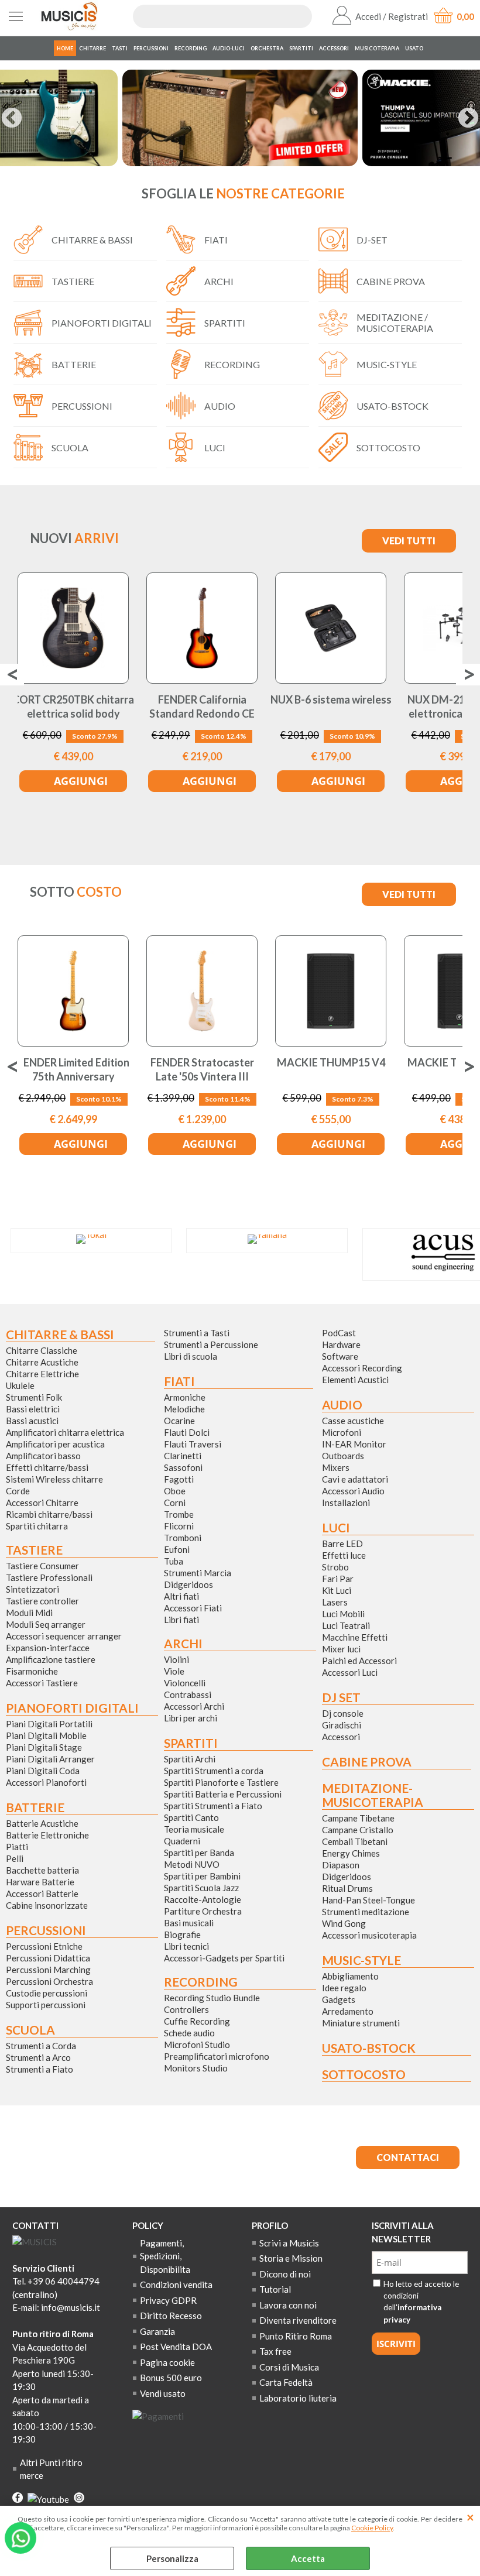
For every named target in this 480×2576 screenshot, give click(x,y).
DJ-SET (372, 240)
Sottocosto (364, 2074)
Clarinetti (183, 1456)
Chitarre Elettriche (42, 1374)
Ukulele (20, 1385)
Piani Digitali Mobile (46, 1735)
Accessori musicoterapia (369, 1935)
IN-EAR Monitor (354, 1444)
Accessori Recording (362, 1368)
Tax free (275, 2351)
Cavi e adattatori (355, 1479)
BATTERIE (74, 364)
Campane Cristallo (358, 1830)
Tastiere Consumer (42, 1566)
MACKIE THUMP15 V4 (331, 1062)
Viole (174, 1671)
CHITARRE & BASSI (92, 240)
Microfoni (342, 1432)
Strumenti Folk (34, 1397)
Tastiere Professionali (49, 1577)
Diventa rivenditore (298, 2320)
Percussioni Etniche (44, 1946)
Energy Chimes (351, 1853)
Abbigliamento (350, 1976)
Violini (176, 1659)
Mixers (336, 1467)
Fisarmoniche (32, 1671)
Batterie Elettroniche (47, 1835)
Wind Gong (344, 1923)
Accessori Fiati (193, 1608)
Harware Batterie (40, 1882)
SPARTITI (301, 48)
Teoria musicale (194, 1829)
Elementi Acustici (355, 1380)
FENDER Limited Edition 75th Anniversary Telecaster (73, 1076)
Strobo (335, 1567)
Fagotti (179, 1479)
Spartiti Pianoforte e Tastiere (221, 1782)
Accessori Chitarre (42, 1503)
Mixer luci (341, 1649)
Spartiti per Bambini (202, 1876)
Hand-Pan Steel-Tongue (368, 1900)
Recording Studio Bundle (212, 1998)
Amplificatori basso (43, 1456)
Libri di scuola (191, 1356)
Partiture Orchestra (203, 1911)
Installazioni (346, 1503)
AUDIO (220, 406)
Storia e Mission (291, 2258)
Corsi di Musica (289, 2367)
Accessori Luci (350, 1672)
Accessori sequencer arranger (64, 1636)
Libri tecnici (186, 1946)
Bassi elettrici (33, 1409)
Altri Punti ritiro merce (51, 2469)
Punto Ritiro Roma (296, 2336)
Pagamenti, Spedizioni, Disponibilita (165, 2256)
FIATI (216, 240)
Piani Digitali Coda (43, 1771)
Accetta (308, 2558)
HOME (65, 48)
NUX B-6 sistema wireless (331, 699)
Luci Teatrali (346, 1625)
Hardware (341, 1344)
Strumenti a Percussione (211, 1344)
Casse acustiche (353, 1421)
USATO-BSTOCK (392, 406)
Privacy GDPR (168, 2300)
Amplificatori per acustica (55, 1444)
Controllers (186, 2009)
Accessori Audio (353, 1491)
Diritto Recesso (171, 2316)
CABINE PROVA (391, 281)
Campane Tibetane (358, 1818)
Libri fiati (181, 1620)
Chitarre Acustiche (42, 1362)
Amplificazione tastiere (51, 1659)
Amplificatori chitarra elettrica (65, 1432)
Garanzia (157, 2331)
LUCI (215, 447)
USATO (414, 48)
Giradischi (342, 1725)
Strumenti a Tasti (197, 1333)
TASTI (120, 48)
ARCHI (219, 281)
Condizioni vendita (176, 2285)
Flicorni (179, 1526)
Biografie (182, 1934)
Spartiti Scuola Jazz (201, 1888)
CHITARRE (92, 48)
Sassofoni (183, 1467)
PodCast (339, 1333)
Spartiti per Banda (199, 1853)
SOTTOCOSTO (388, 447)
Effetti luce (344, 1555)
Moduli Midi (29, 1613)
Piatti (17, 1847)
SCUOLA (70, 447)
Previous (12, 119)
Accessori (341, 1737)
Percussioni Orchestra (49, 1981)
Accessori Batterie (42, 1894)
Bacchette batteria (42, 1870)
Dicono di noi (285, 2274)
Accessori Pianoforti (46, 1782)
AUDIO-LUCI (229, 48)
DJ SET (341, 1697)
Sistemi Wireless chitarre (54, 1479)
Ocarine (179, 1421)
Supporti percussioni (46, 2005)
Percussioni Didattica (48, 1958)
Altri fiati (181, 1596)
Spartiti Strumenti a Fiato (213, 1806)
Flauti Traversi (193, 1444)
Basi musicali (189, 1923)
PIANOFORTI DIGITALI (102, 323)
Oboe (175, 1491)
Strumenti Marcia (198, 1573)
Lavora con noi (288, 2305)
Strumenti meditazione (366, 1912)
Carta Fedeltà (286, 2382)
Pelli (15, 1858)
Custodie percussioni (47, 1993)
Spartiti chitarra (37, 1526)
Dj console (343, 1713)
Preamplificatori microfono (217, 2056)
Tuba (174, 1561)
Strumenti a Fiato (40, 2069)
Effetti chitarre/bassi (47, 1467)
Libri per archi (191, 1718)
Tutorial (275, 2289)
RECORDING (191, 48)
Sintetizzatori (32, 1589)
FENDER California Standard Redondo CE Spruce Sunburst (202, 713)
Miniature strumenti (361, 2023)
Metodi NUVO (192, 1864)
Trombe (179, 1514)
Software (340, 1356)
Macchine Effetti (355, 1637)
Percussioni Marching (48, 1970)
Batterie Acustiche (42, 1823)
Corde (18, 1491)
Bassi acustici (32, 1421)
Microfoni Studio (197, 2045)
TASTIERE (73, 281)
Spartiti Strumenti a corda (214, 1771)
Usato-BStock (369, 2048)
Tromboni (183, 1538)
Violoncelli (185, 1683)
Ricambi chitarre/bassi (49, 1514)
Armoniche (185, 1397)
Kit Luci (337, 1590)
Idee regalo (344, 1988)
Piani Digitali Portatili (49, 1724)
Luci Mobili (343, 1614)
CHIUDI (470, 2517)
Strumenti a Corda (41, 2046)
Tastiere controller (42, 1601)
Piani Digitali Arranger (50, 1759)
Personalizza (172, 2558)
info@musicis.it (71, 2307)
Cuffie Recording (197, 2021)
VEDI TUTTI (409, 541)
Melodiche (184, 1409)
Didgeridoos (188, 1584)
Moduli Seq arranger (46, 1624)
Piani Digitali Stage (44, 1747)
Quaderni (182, 1841)
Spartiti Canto (191, 1817)
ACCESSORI (334, 48)
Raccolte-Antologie (203, 1899)
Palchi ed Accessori (359, 1661)
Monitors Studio (196, 2068)
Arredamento (348, 2011)
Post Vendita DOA (176, 2347)
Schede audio (189, 2033)
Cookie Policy (372, 2528)
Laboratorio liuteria (298, 2398)
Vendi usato (163, 2393)
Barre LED (342, 1543)
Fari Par (338, 1579)
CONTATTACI (408, 2157)
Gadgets (339, 1999)
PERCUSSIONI (151, 48)
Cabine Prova (367, 1762)
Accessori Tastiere (42, 1683)
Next (468, 119)
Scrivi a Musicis (289, 2243)
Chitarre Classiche (42, 1350)
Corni (175, 1503)
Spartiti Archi (190, 1759)
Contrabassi (188, 1695)
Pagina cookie (167, 2362)
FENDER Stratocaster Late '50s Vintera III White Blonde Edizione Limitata (202, 1083)
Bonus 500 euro (171, 2378)
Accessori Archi (194, 1706)
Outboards (343, 1456)
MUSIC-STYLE (387, 364)
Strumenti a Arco (38, 2057)
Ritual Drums (347, 1888)
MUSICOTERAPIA (377, 48)
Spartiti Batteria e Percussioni (223, 1794)
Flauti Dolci (187, 1432)
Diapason (341, 1865)
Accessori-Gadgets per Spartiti (224, 1958)
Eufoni (177, 1549)
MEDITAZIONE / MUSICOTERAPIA (395, 323)
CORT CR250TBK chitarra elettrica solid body (73, 706)
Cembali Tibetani (355, 1841)
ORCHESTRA (267, 48)
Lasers (335, 1602)
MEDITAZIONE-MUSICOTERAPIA (373, 1795)
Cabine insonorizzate (47, 1905)
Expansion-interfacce (48, 1648)
